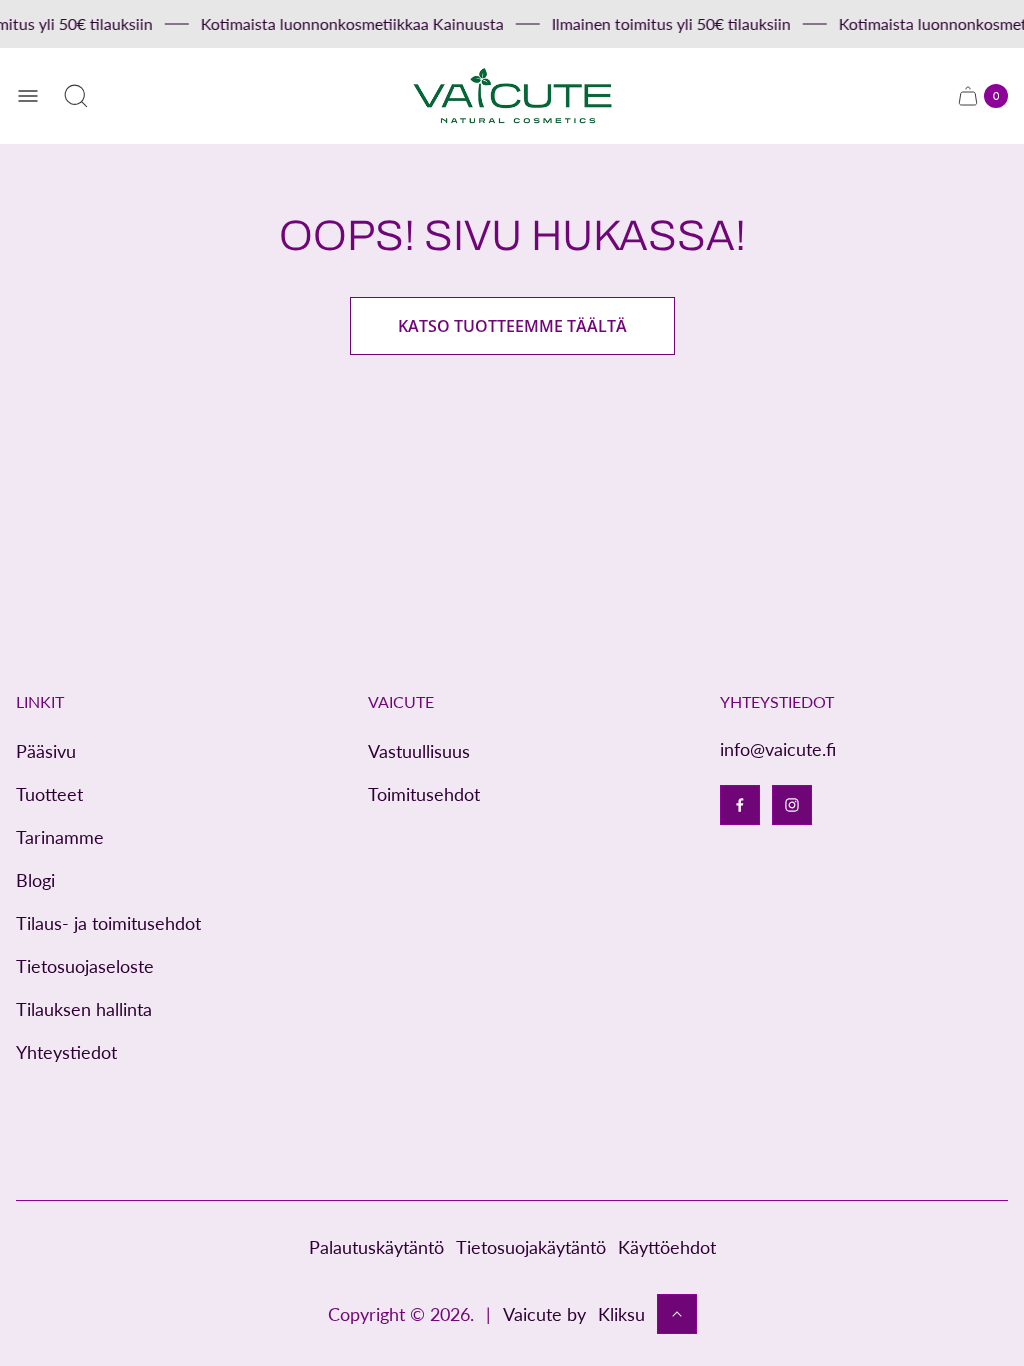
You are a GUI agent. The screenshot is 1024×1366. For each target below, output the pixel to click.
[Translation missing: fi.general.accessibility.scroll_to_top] (677, 1314)
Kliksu (621, 1314)
